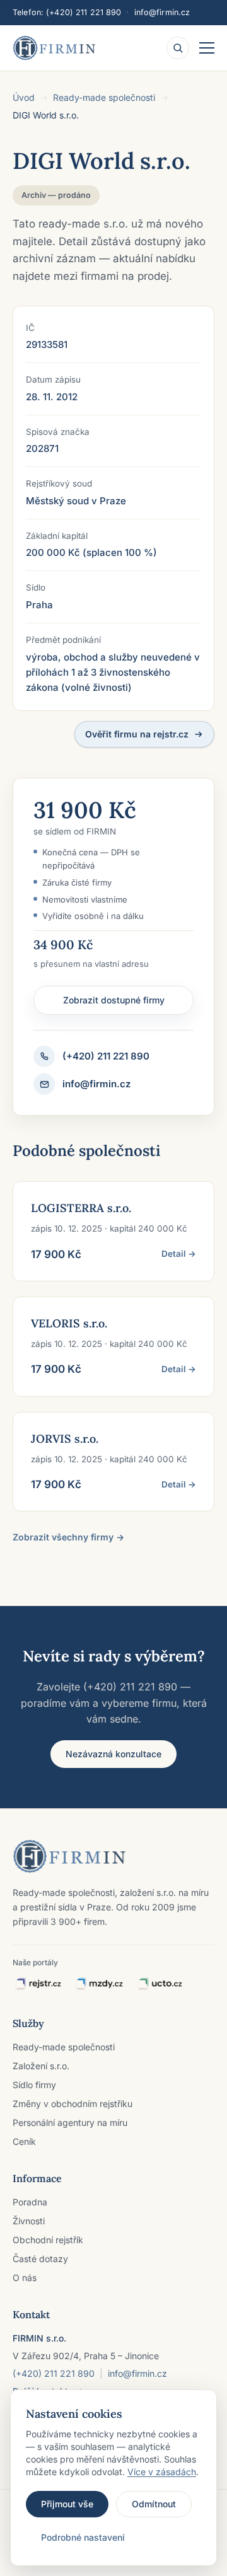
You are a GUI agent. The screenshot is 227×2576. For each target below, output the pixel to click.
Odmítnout (154, 2504)
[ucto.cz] (159, 1984)
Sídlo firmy (34, 2085)
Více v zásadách (162, 2472)
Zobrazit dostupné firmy (114, 1000)
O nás (25, 2278)
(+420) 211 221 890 (84, 12)
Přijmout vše (67, 2504)
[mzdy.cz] (99, 1984)
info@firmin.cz (162, 12)
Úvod (24, 97)
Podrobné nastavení (83, 2537)
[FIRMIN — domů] (54, 48)
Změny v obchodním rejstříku (73, 2104)
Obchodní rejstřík (48, 2240)
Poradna (30, 2202)
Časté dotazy (40, 2259)
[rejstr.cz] (38, 1984)
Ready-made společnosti (104, 97)
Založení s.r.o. (41, 2066)
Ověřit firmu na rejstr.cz (137, 734)
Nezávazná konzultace (113, 1754)
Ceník (24, 2141)
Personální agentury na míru (70, 2123)
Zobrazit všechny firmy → (68, 1537)
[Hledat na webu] (178, 48)
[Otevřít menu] (207, 48)
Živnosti (29, 2221)
